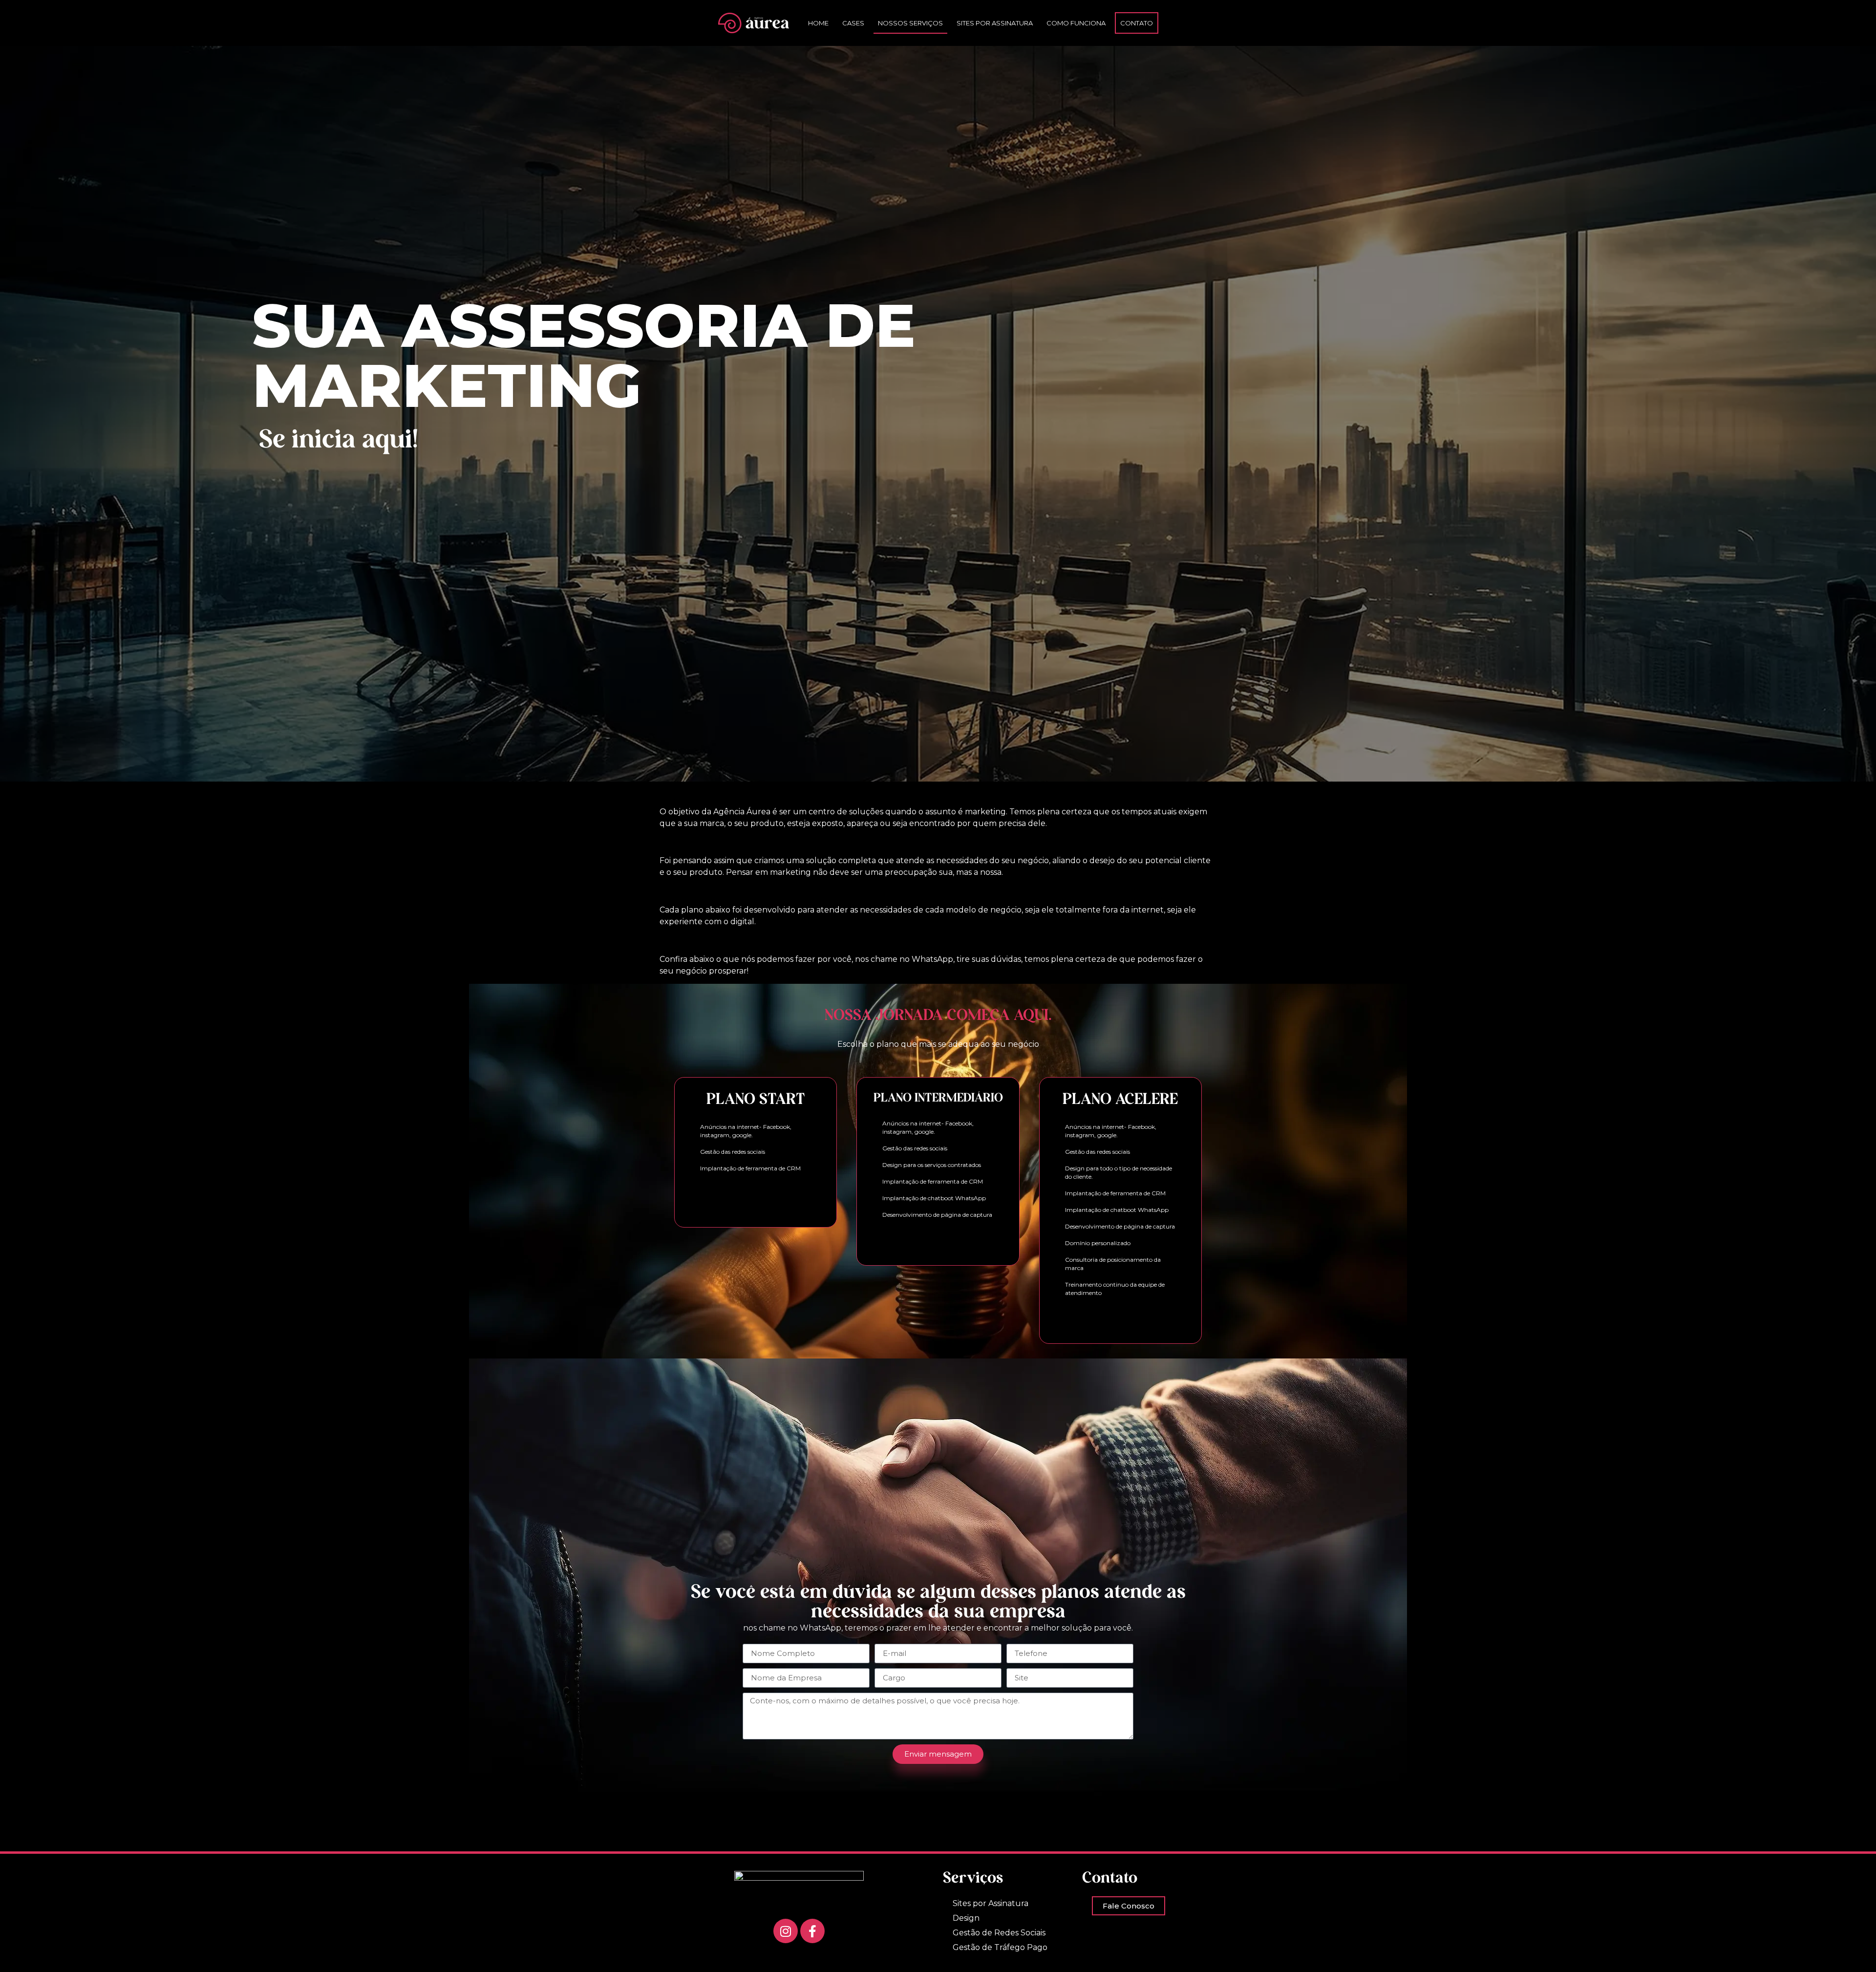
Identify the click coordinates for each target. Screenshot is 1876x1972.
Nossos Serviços (910, 23)
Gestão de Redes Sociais (999, 1933)
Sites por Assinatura (995, 23)
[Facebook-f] (812, 1931)
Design (966, 1918)
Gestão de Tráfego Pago (1000, 1947)
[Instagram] (786, 1931)
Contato (1137, 23)
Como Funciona (1076, 23)
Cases (853, 23)
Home (818, 23)
